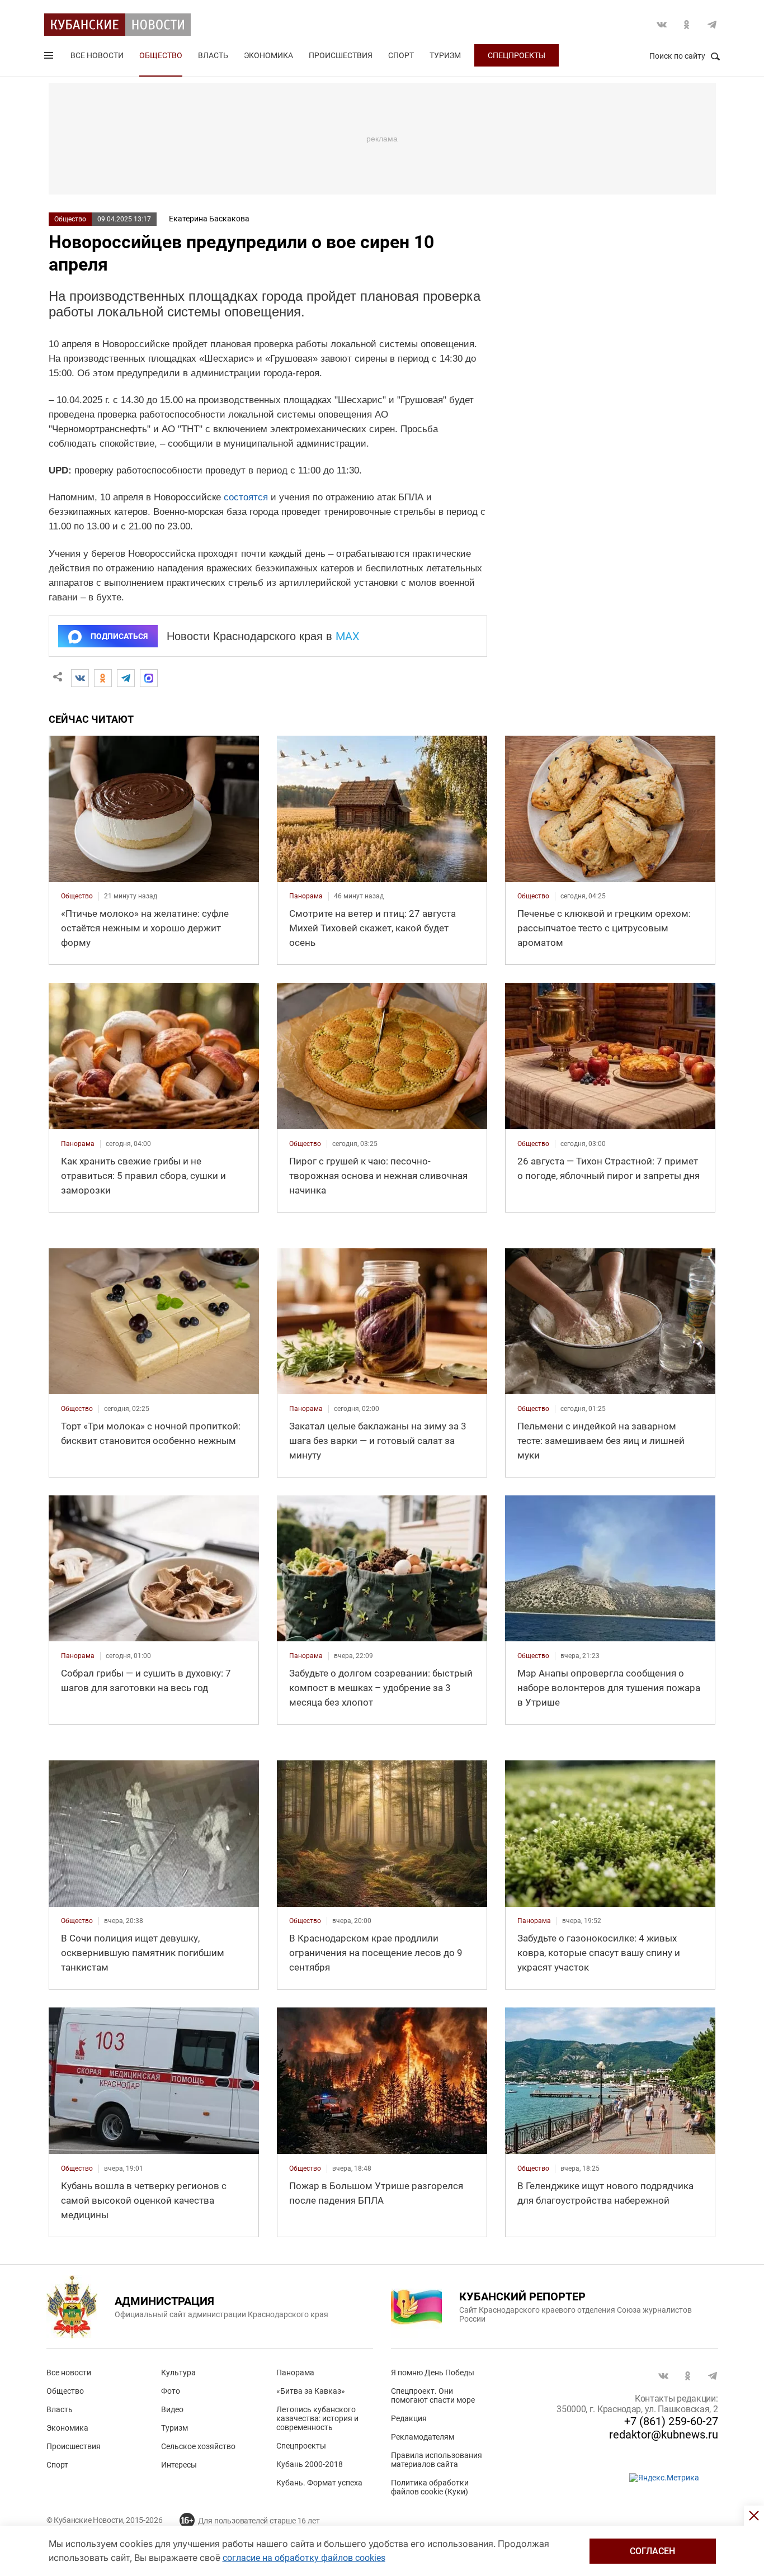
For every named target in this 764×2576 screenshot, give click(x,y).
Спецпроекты (517, 55)
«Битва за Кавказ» (311, 2391)
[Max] (149, 678)
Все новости (97, 55)
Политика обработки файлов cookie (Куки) (430, 2487)
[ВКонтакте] (80, 678)
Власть (213, 55)
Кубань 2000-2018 (310, 2464)
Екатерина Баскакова (209, 219)
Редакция (409, 2418)
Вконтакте (662, 25)
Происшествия (341, 55)
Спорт (401, 55)
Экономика (268, 55)
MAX (348, 636)
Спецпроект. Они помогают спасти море (433, 2395)
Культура (178, 2373)
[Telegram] (126, 678)
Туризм (445, 55)
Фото (171, 2391)
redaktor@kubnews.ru (664, 2435)
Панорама (295, 2373)
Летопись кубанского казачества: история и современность (317, 2418)
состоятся (246, 497)
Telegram (712, 25)
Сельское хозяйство (198, 2446)
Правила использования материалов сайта (437, 2460)
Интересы (179, 2465)
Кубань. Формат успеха (319, 2483)
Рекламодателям (423, 2437)
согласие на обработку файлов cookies (304, 2558)
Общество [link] (77, 896)
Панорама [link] (306, 896)
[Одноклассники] (103, 678)
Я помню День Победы (433, 2373)
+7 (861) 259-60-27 (671, 2421)
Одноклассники (687, 25)
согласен (652, 2551)
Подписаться (119, 636)
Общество (161, 55)
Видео (172, 2409)
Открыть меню (50, 58)
